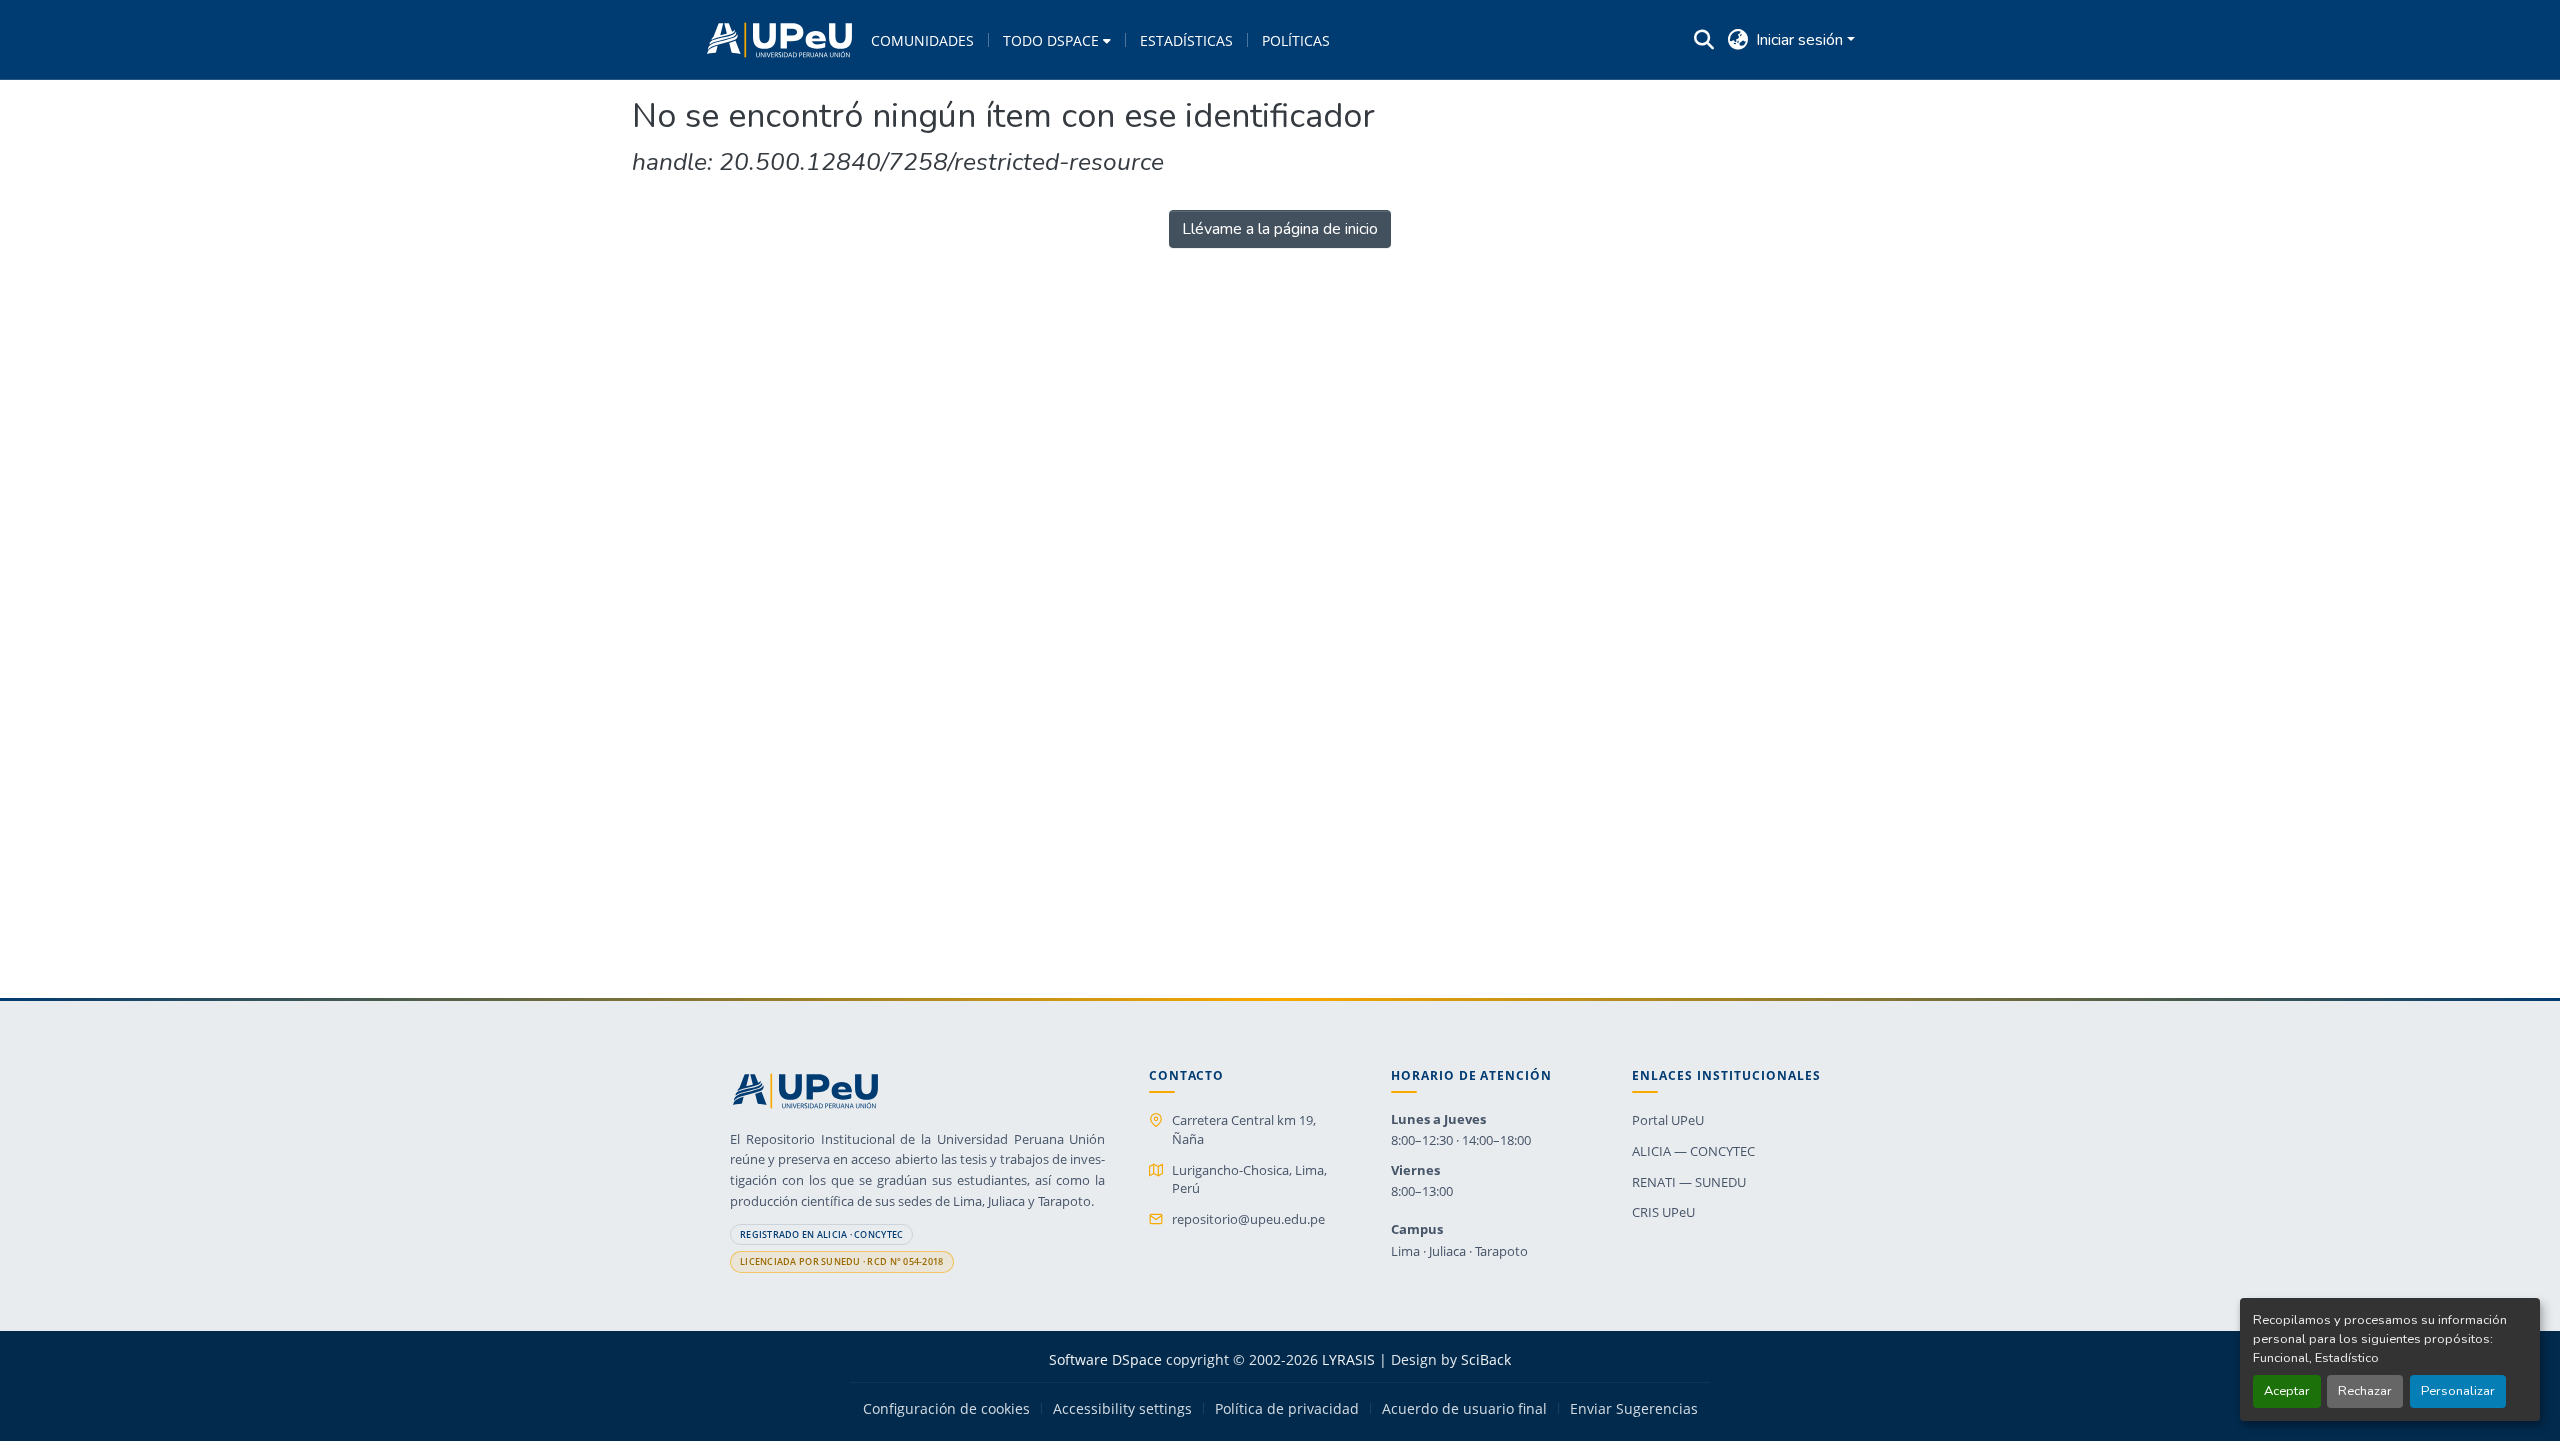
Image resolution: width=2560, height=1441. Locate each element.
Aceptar (2287, 1391)
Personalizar (2458, 1391)
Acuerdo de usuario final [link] (1464, 1409)
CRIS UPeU (1663, 1212)
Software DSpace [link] (1105, 1359)
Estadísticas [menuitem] (1186, 40)
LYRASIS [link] (1348, 1359)
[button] (779, 40)
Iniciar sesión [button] (1801, 40)
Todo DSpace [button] (1051, 40)
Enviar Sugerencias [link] (1634, 1409)
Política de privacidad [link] (1287, 1409)
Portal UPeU (1668, 1120)
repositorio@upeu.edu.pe (1248, 1219)
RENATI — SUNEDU (1689, 1182)
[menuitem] (1057, 40)
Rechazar (2365, 1391)
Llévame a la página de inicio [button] (1280, 229)
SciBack (1486, 1359)
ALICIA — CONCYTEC (1693, 1151)
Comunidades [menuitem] (922, 40)
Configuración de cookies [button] (946, 1409)
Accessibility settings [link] (1122, 1409)
